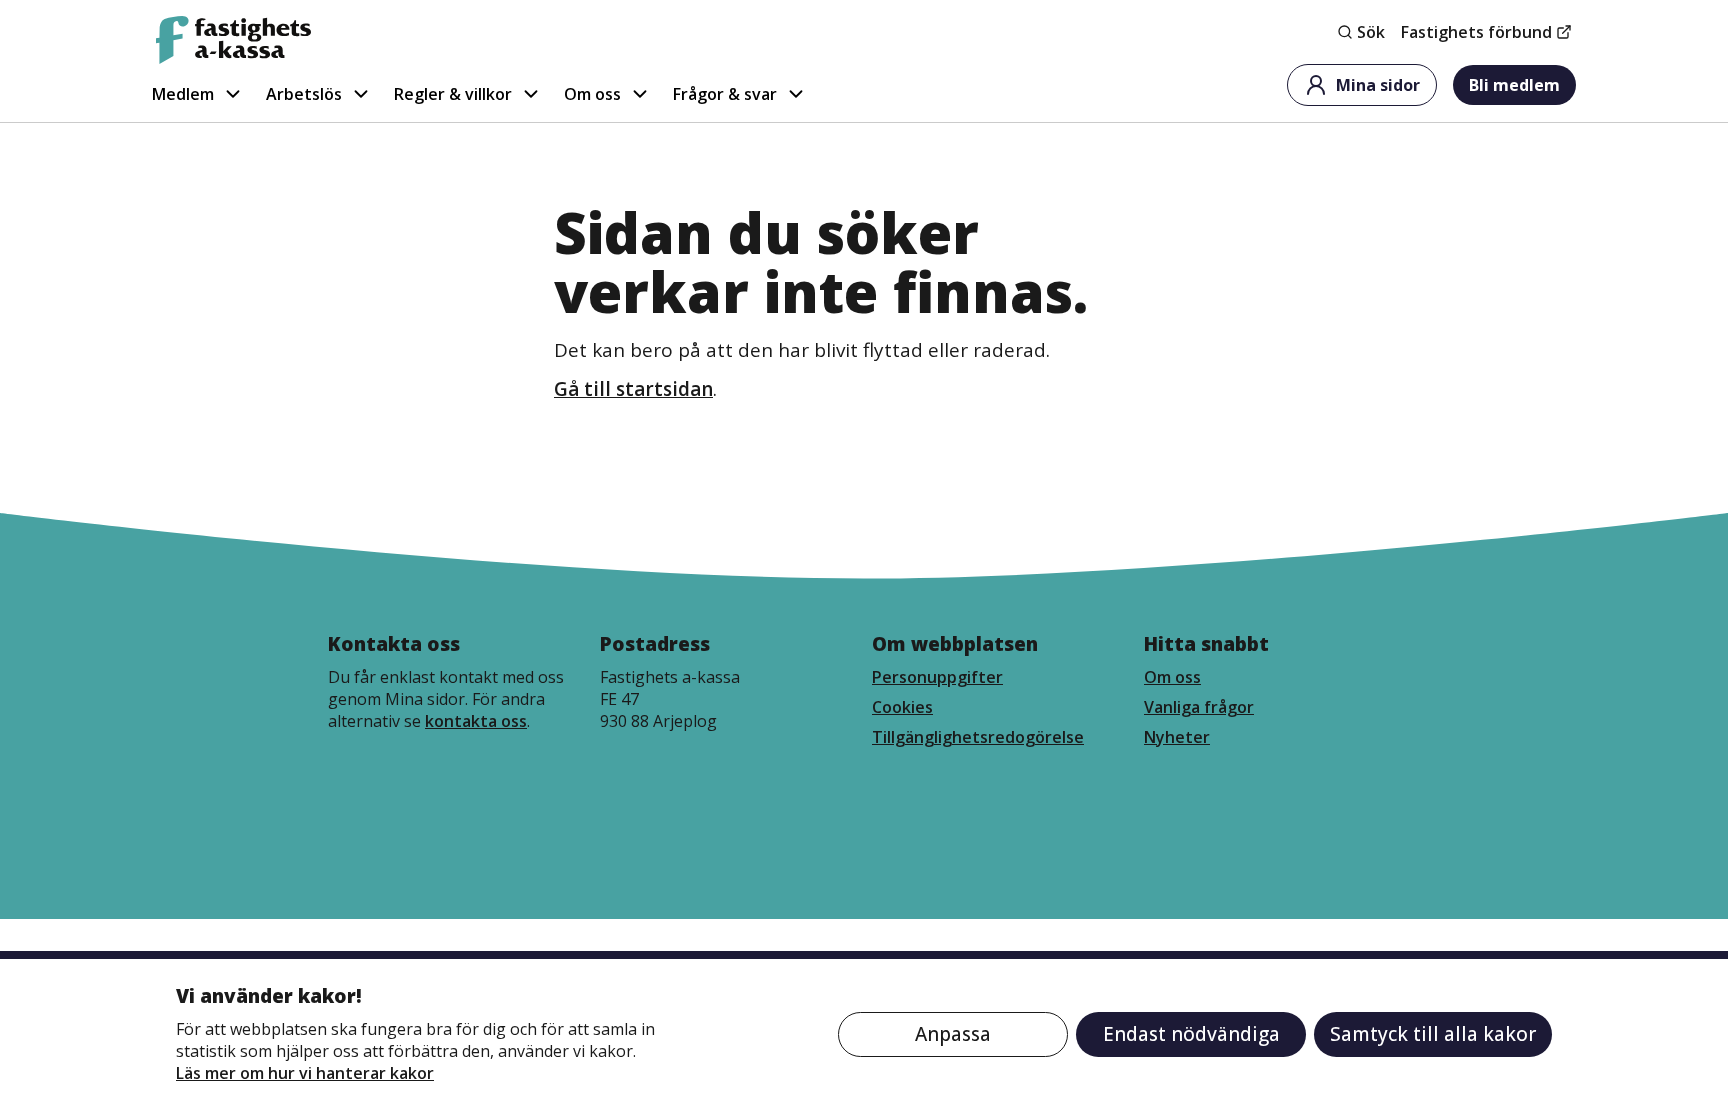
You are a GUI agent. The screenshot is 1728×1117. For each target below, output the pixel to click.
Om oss (592, 94)
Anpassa (953, 1034)
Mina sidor (1378, 85)
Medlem (183, 94)
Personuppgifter (937, 677)
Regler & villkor (453, 94)
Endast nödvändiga (1191, 1034)
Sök (1371, 32)
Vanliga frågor (1199, 707)
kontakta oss (476, 721)
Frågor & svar (725, 94)
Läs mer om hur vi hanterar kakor (305, 1073)
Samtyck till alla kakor (1433, 1034)
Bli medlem (1514, 85)
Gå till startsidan (633, 389)
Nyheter (1177, 737)
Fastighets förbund (1476, 32)
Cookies (902, 707)
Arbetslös (304, 94)
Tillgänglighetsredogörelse (978, 737)
